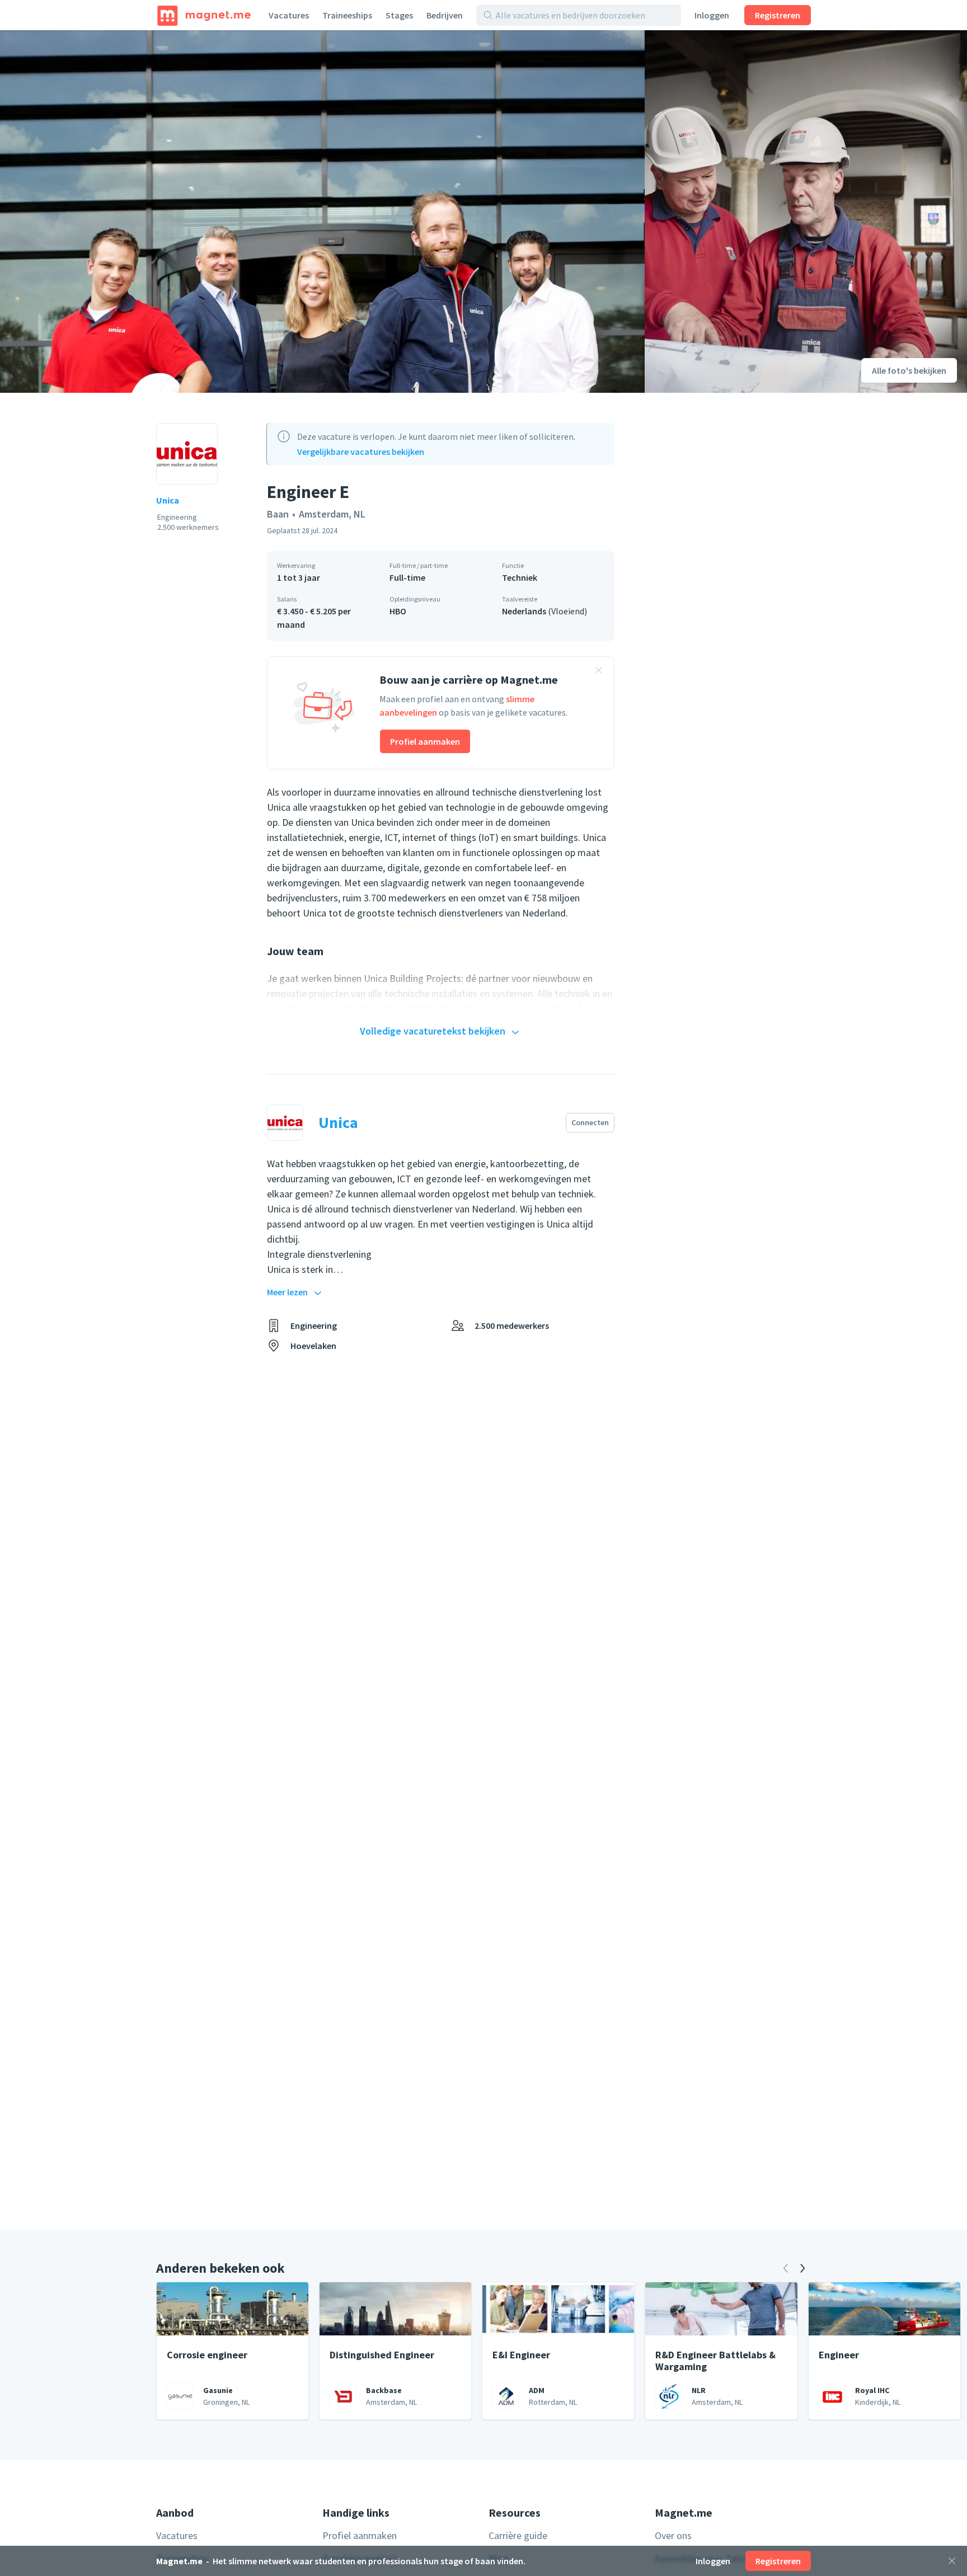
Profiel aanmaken (425, 741)
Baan (278, 514)
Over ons (673, 2535)
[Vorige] (786, 2268)
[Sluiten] (952, 2561)
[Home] (204, 15)
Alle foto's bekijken (909, 370)
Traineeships (347, 15)
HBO (398, 611)
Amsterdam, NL (332, 514)
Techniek (520, 577)
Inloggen (712, 15)
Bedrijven (445, 15)
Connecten (590, 1122)
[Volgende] (802, 2268)
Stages (399, 15)
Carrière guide (518, 2535)
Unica (168, 500)
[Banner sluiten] (599, 672)
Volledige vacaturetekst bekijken (433, 1031)
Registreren (778, 15)
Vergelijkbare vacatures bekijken (361, 452)
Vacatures (289, 15)
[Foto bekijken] (322, 211)
